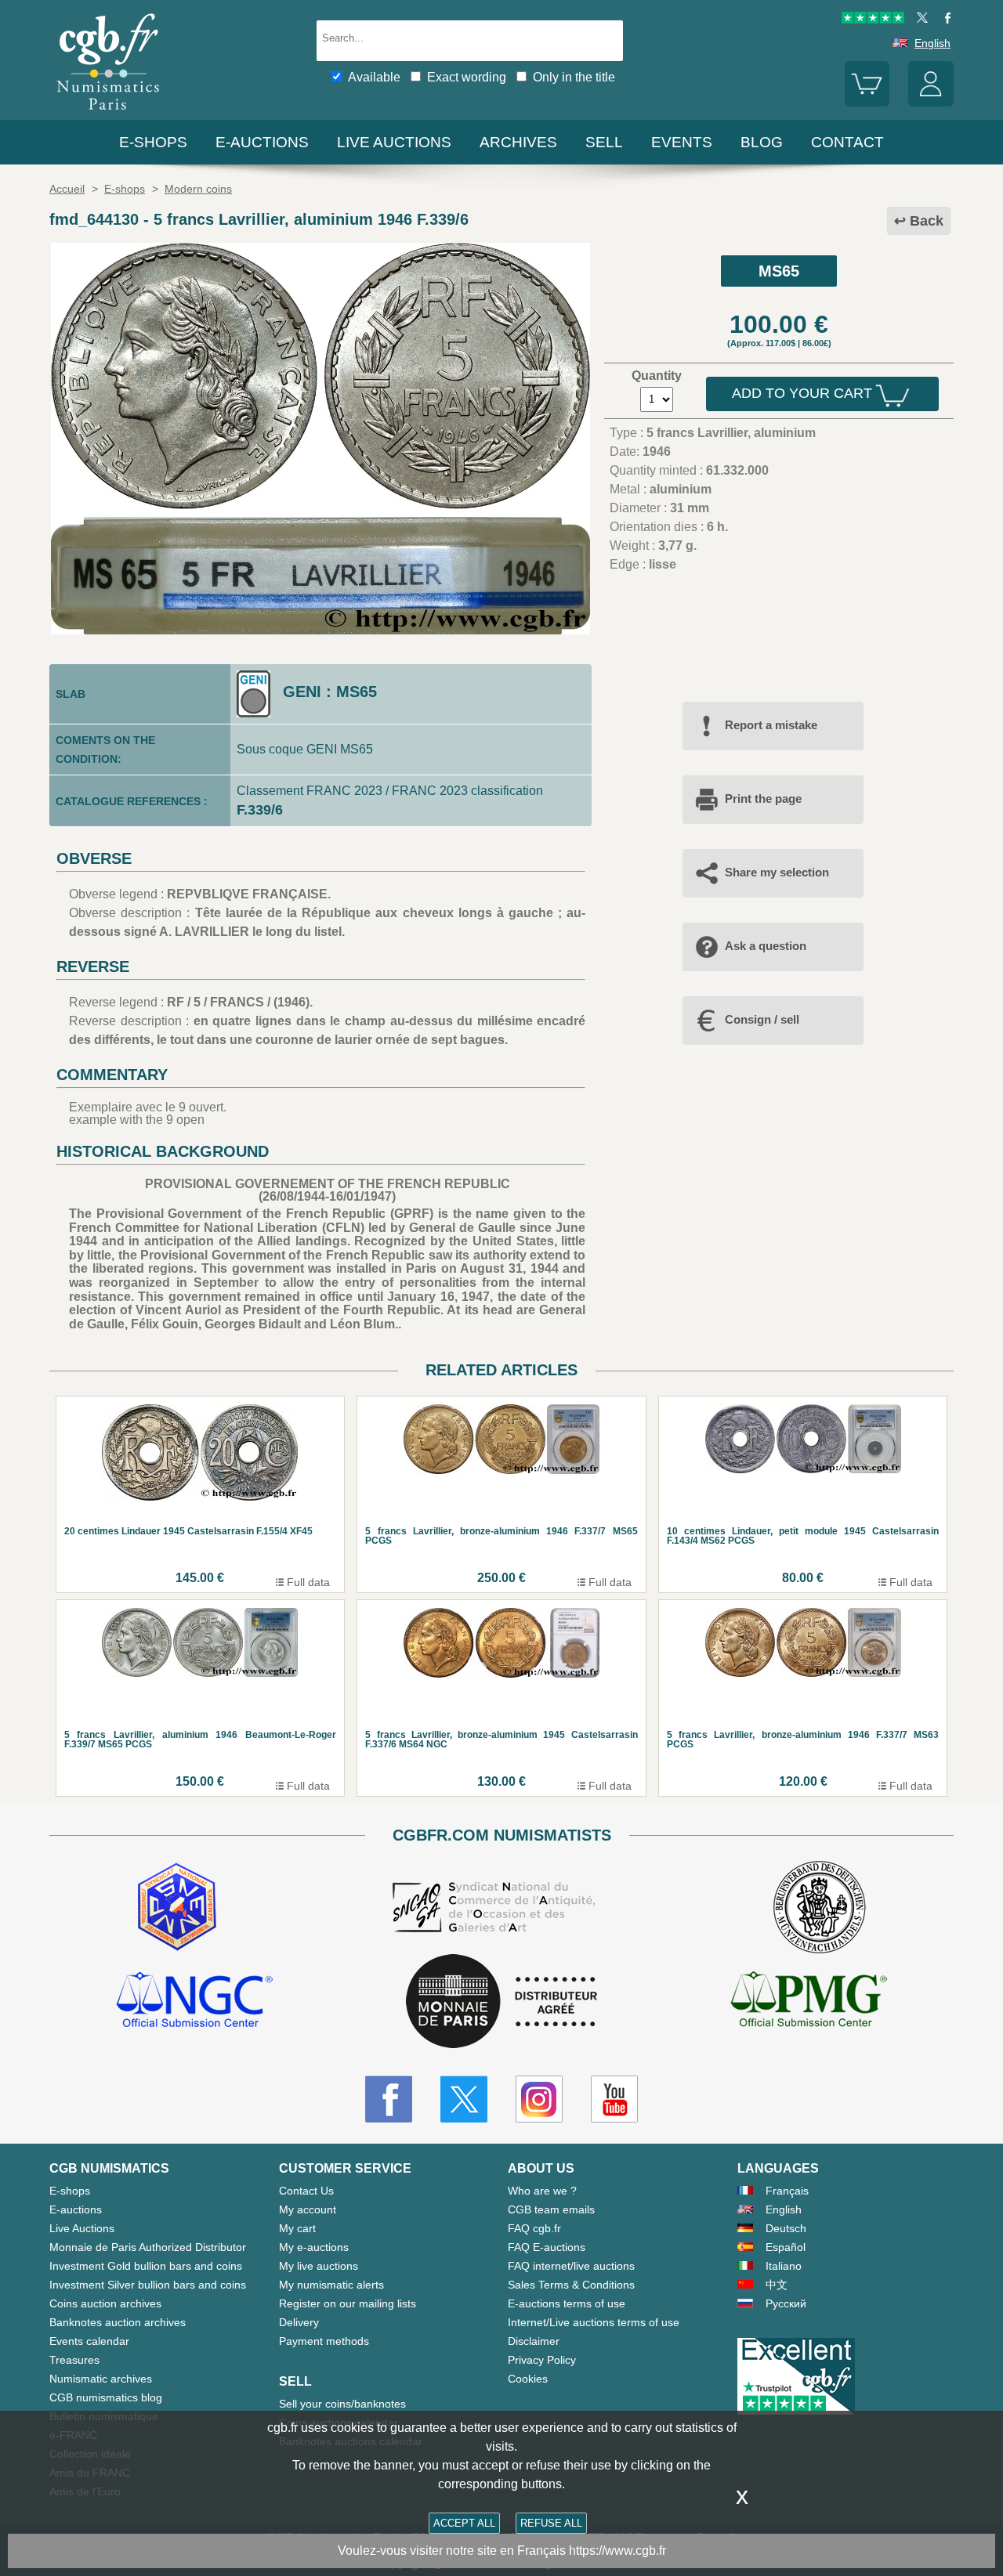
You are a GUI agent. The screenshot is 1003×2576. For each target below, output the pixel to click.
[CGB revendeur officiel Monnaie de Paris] (501, 2002)
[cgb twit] (919, 20)
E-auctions (262, 142)
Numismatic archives (101, 2379)
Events (682, 142)
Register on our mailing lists (348, 2303)
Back (927, 221)
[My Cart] (867, 103)
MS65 (779, 271)
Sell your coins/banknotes (342, 2404)
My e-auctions (314, 2247)
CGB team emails (551, 2209)
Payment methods (324, 2341)
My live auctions (319, 2266)
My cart (297, 2228)
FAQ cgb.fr (534, 2228)
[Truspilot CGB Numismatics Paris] (873, 20)
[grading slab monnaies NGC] (194, 2002)
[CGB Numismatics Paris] (108, 113)
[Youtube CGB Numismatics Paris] (614, 2099)
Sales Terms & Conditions (571, 2285)
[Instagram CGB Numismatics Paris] (539, 2099)
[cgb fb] (944, 20)
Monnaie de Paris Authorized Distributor (148, 2247)
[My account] (931, 103)
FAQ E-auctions (547, 2247)
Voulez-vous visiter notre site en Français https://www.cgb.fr (502, 2551)
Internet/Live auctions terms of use (594, 2322)
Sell (604, 142)
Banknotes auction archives (118, 2322)
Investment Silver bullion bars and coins (148, 2285)
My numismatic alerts (331, 2285)
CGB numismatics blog (106, 2397)
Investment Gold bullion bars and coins (146, 2266)
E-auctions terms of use (567, 2303)
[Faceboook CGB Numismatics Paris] (389, 2099)
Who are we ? (542, 2191)
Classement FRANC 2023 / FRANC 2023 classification (390, 791)
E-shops (153, 142)
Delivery (299, 2322)
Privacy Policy (542, 2360)
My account (308, 2209)
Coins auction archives (105, 2303)
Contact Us (306, 2191)
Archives (518, 142)
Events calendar (89, 2341)
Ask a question (766, 946)
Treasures (74, 2360)
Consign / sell (762, 1019)
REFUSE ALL (551, 2523)
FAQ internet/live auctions (571, 2266)
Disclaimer (534, 2341)
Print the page (763, 798)
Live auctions (394, 142)
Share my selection (777, 872)
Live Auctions (82, 2228)
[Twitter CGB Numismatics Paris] (464, 2099)
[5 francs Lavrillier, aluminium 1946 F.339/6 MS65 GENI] (320, 630)
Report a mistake (771, 725)
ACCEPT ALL (464, 2523)
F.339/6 (260, 810)
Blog (762, 142)
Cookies (528, 2379)
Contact (847, 142)
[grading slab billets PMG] (809, 2002)
